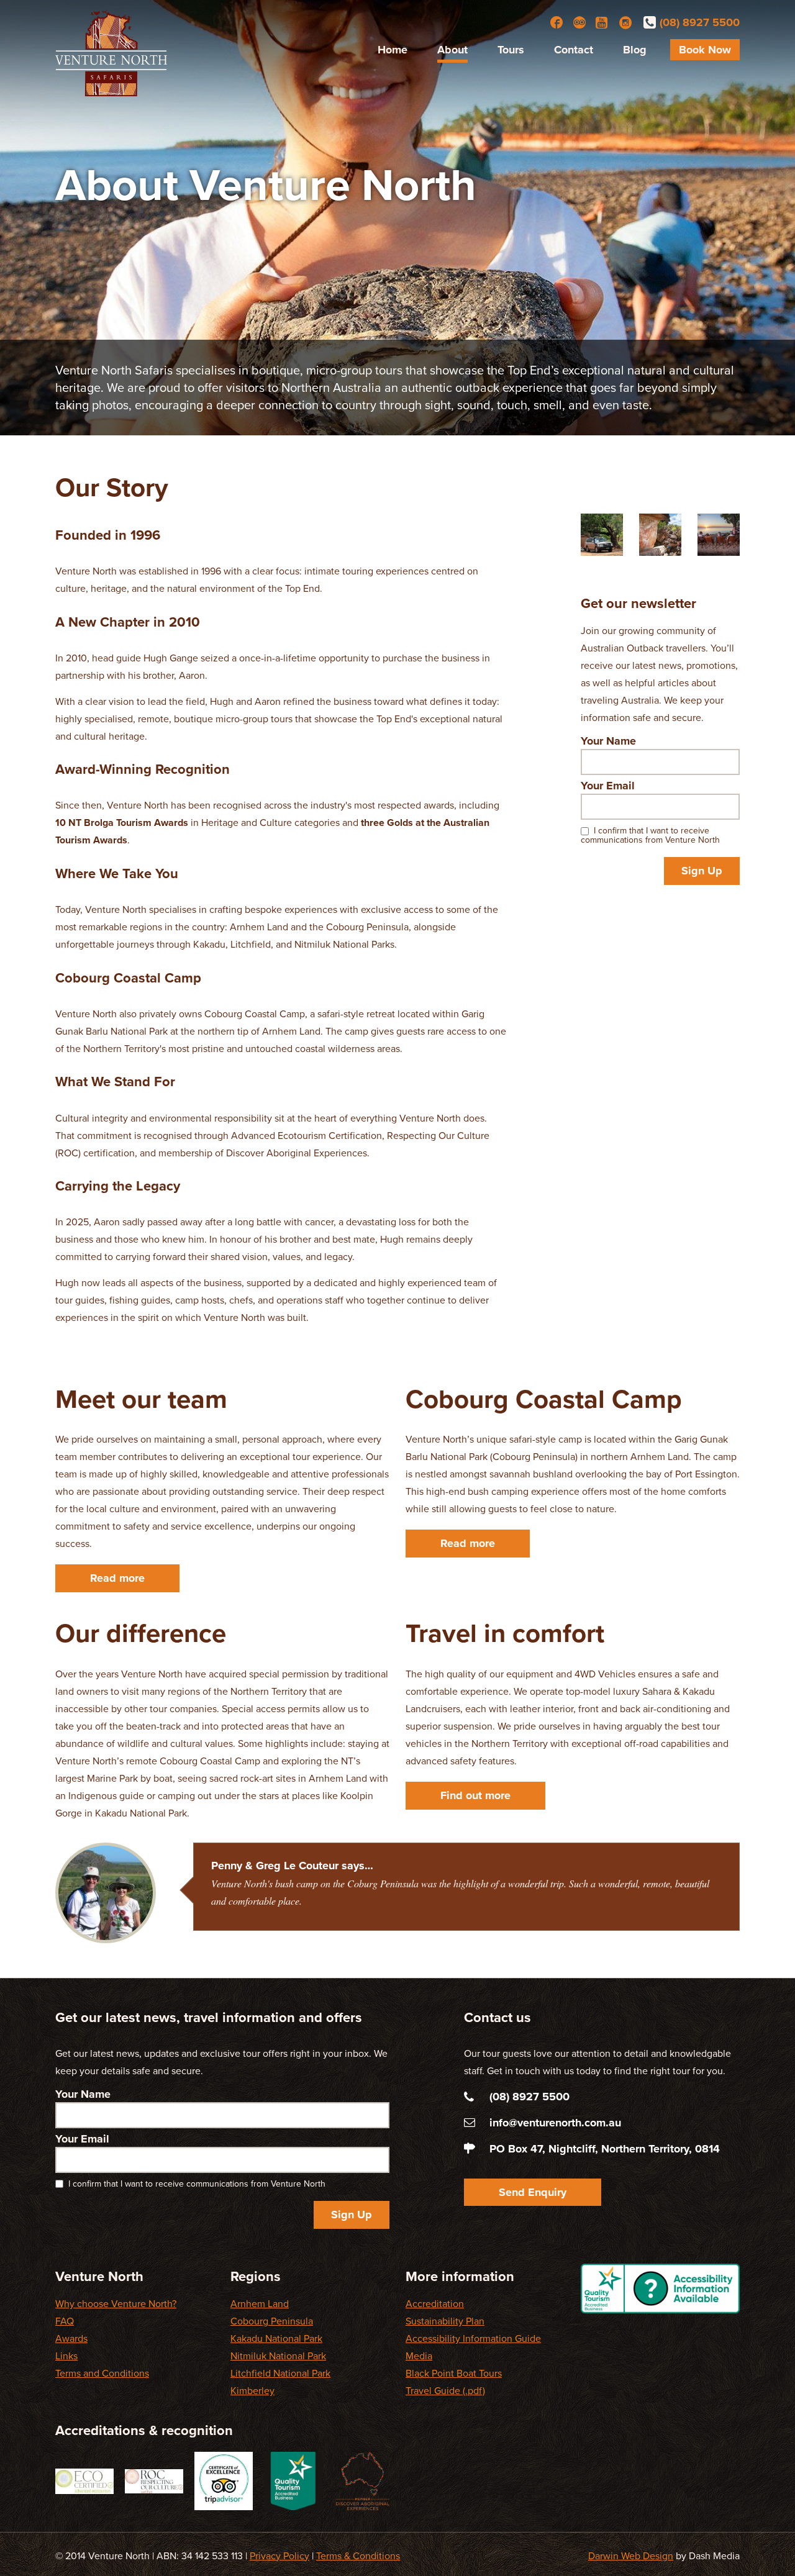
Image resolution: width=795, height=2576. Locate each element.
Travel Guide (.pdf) (445, 2391)
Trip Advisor (579, 22)
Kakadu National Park (276, 2339)
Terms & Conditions (358, 2556)
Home (393, 50)
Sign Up (702, 871)
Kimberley (252, 2391)
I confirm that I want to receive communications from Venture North (650, 835)
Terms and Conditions (102, 2374)
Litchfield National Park (280, 2374)
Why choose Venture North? (116, 2304)
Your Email (608, 786)
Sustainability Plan (445, 2321)
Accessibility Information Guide (473, 2339)
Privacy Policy (279, 2556)
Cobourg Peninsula (272, 2321)
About (452, 50)
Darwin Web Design (631, 2556)
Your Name (608, 741)
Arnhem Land (260, 2304)
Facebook (556, 22)
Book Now (705, 50)
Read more (117, 1578)
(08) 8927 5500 (700, 22)
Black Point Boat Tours (454, 2374)
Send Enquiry (533, 2192)
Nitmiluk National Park (278, 2356)
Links (66, 2356)
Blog (635, 50)
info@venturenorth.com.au (555, 2123)
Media (419, 2356)
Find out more (475, 1795)
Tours (511, 50)
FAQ (65, 2321)
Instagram (625, 22)
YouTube (602, 22)
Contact (574, 50)
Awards (71, 2339)
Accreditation (435, 2304)
